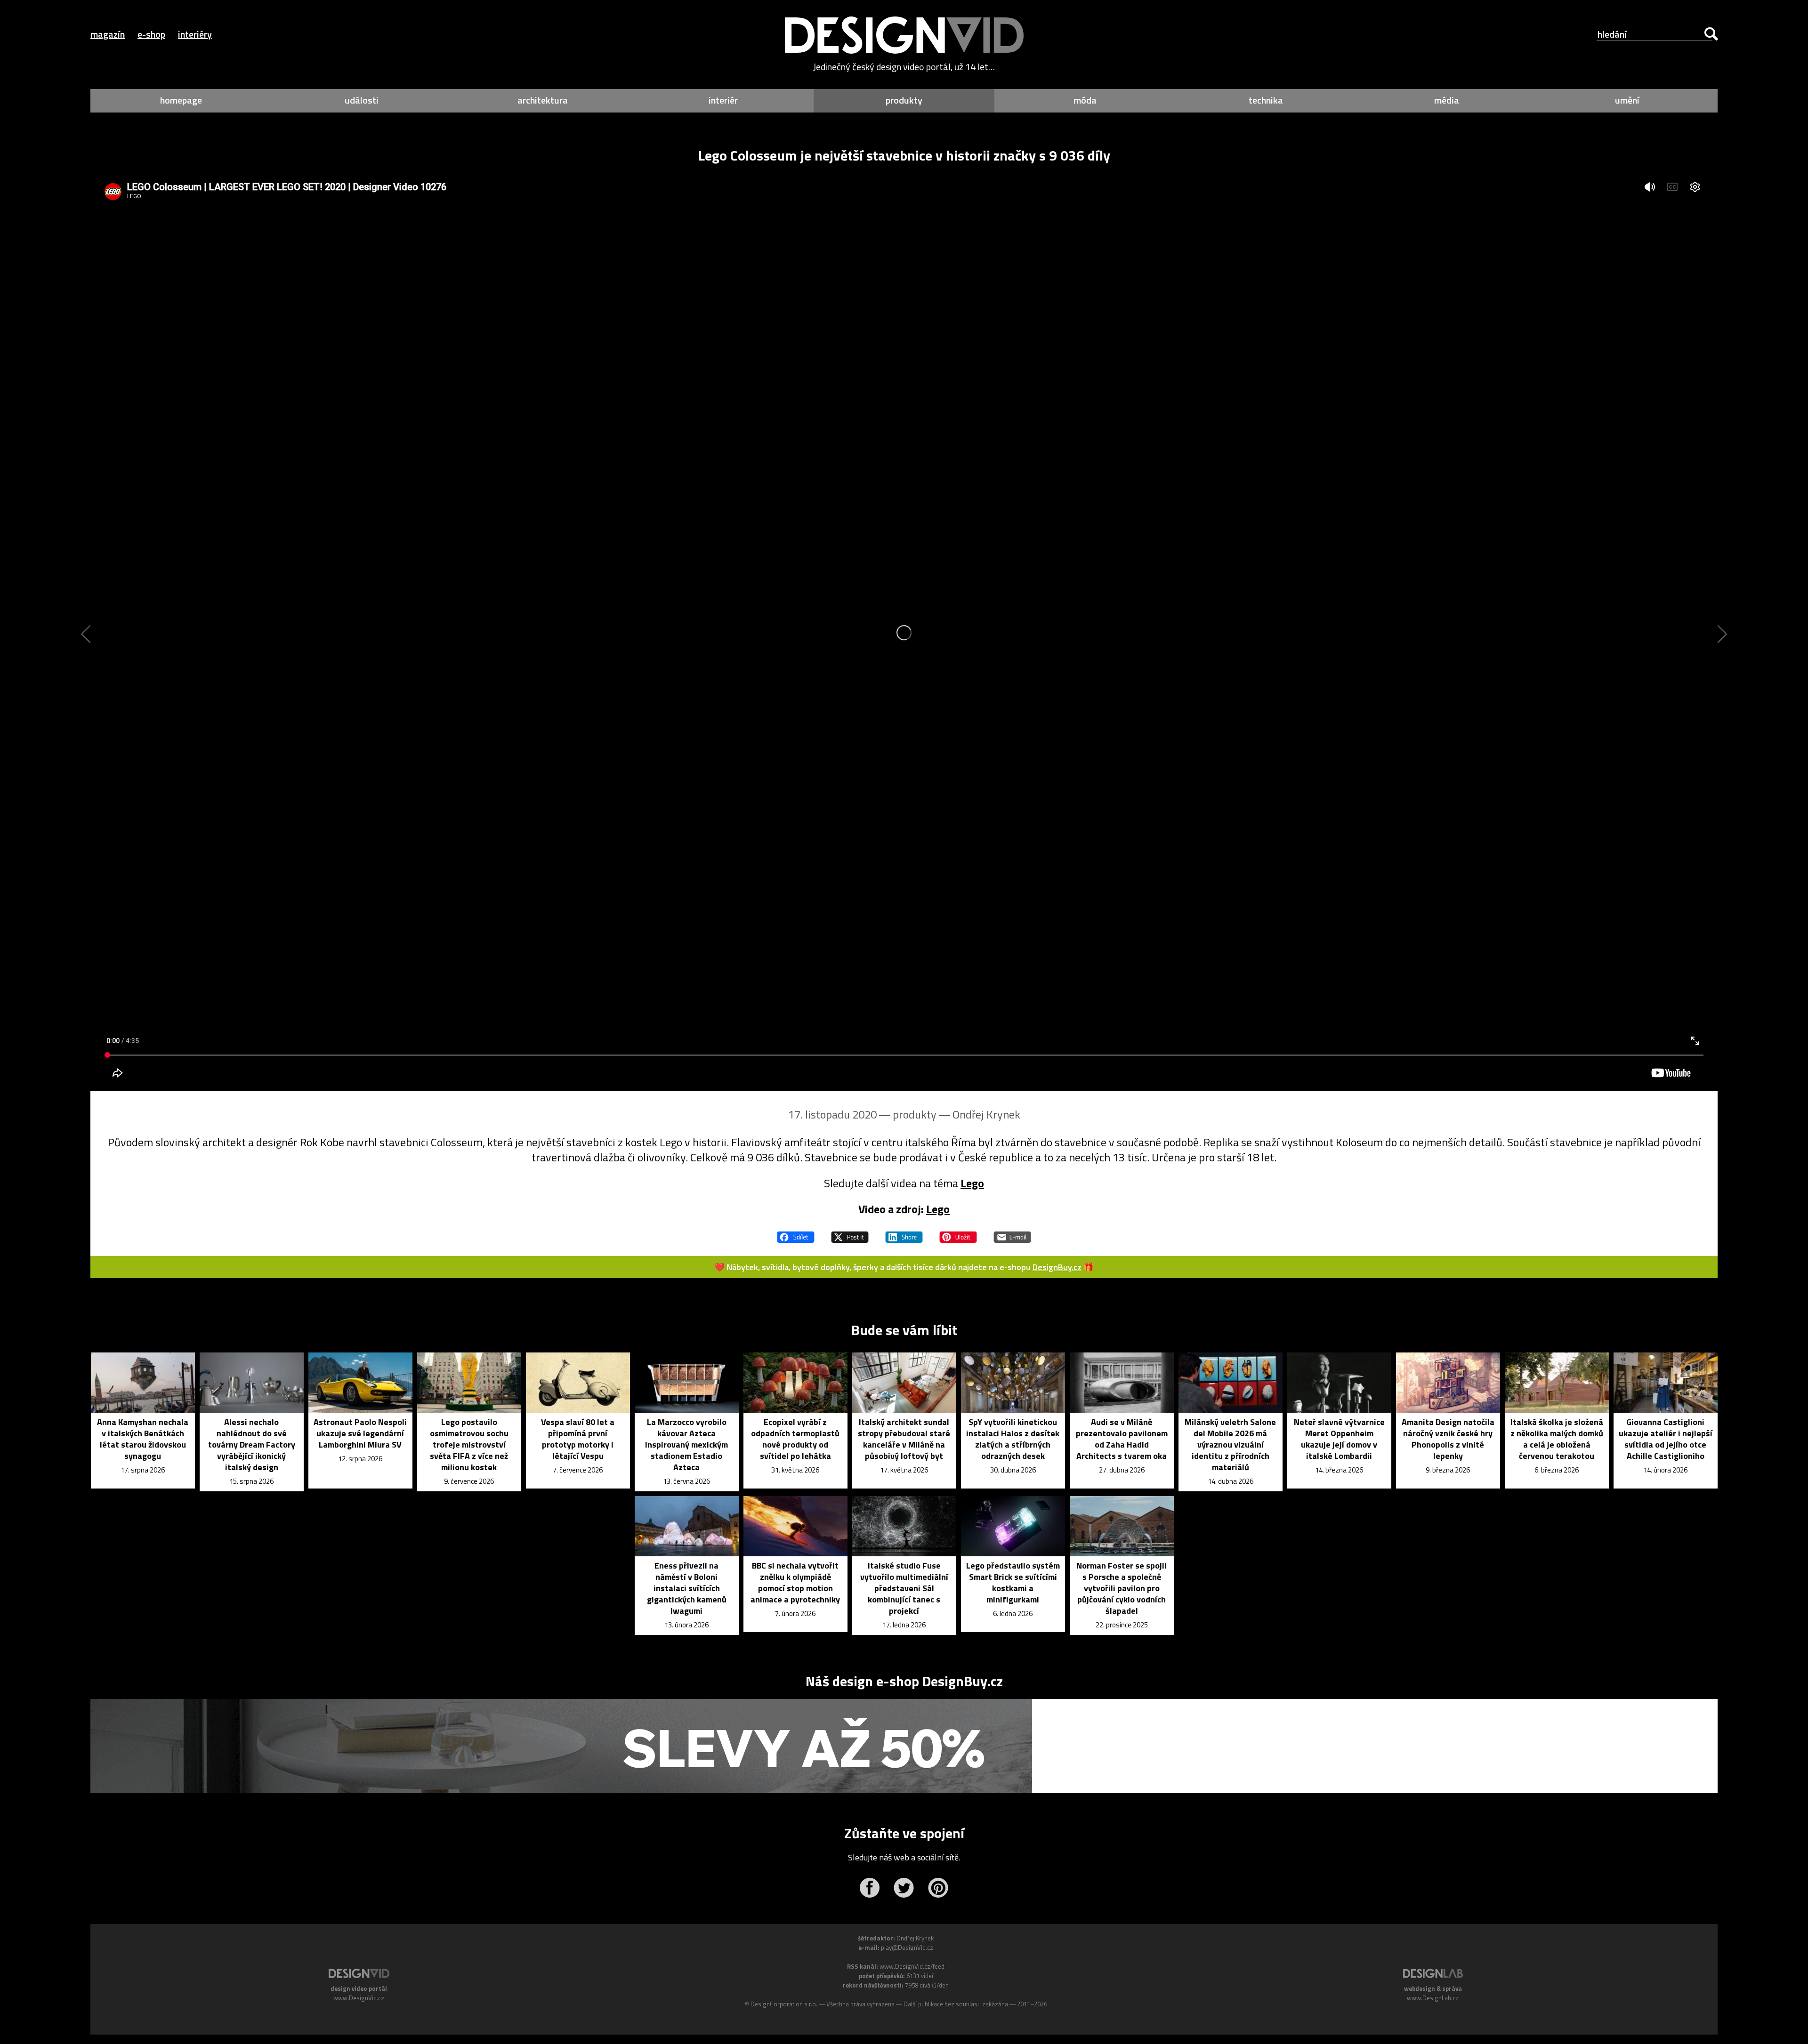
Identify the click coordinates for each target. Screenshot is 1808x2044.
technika (1266, 100)
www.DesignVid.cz (359, 1998)
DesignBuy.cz (1057, 1267)
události (362, 100)
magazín (108, 34)
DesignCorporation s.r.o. (784, 2004)
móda (1085, 100)
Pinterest (938, 1888)
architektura (543, 100)
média (1447, 100)
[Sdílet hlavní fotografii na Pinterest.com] (958, 1233)
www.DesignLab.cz (1433, 1998)
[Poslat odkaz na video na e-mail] (1012, 1233)
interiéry (195, 34)
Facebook (869, 1888)
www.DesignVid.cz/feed (912, 1966)
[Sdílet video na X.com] (850, 1233)
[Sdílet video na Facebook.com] (796, 1233)
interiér (723, 100)
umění (1627, 100)
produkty (904, 100)
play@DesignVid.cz (907, 1947)
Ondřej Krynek (986, 1114)
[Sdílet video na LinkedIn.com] (904, 1233)
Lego (972, 1183)
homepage (181, 100)
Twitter (904, 1888)
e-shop (151, 34)
